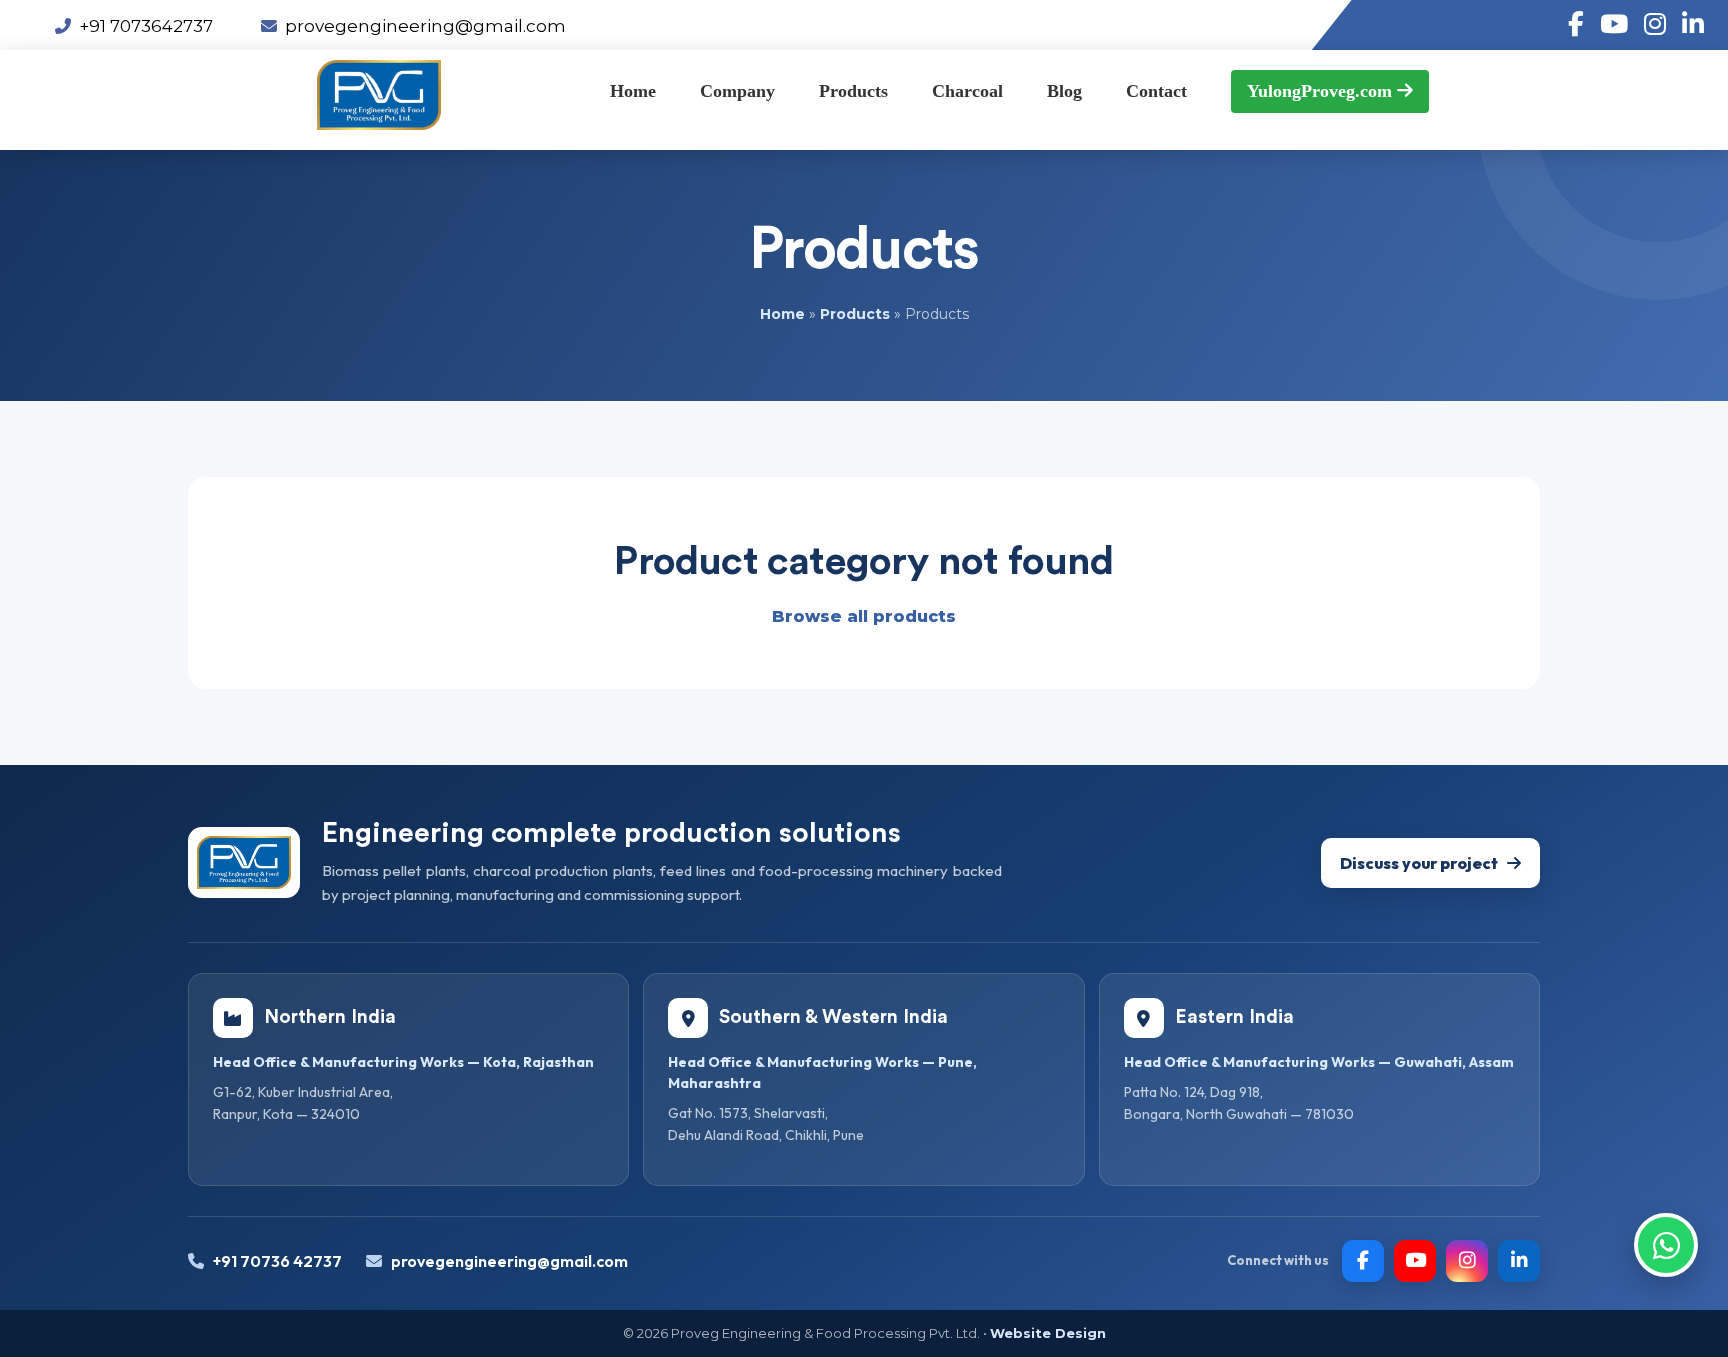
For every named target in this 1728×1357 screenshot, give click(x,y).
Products (853, 91)
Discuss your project (1419, 863)
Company (737, 91)
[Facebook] (1363, 1261)
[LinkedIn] (1519, 1261)
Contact (1156, 91)
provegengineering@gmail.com (425, 26)
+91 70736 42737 (277, 1261)
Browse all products (864, 616)
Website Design (1048, 1333)
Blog (1064, 91)
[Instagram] (1467, 1261)
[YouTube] (1415, 1261)
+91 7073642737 (146, 26)
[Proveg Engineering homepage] (244, 862)
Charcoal (967, 91)
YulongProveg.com (1322, 91)
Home (633, 91)
